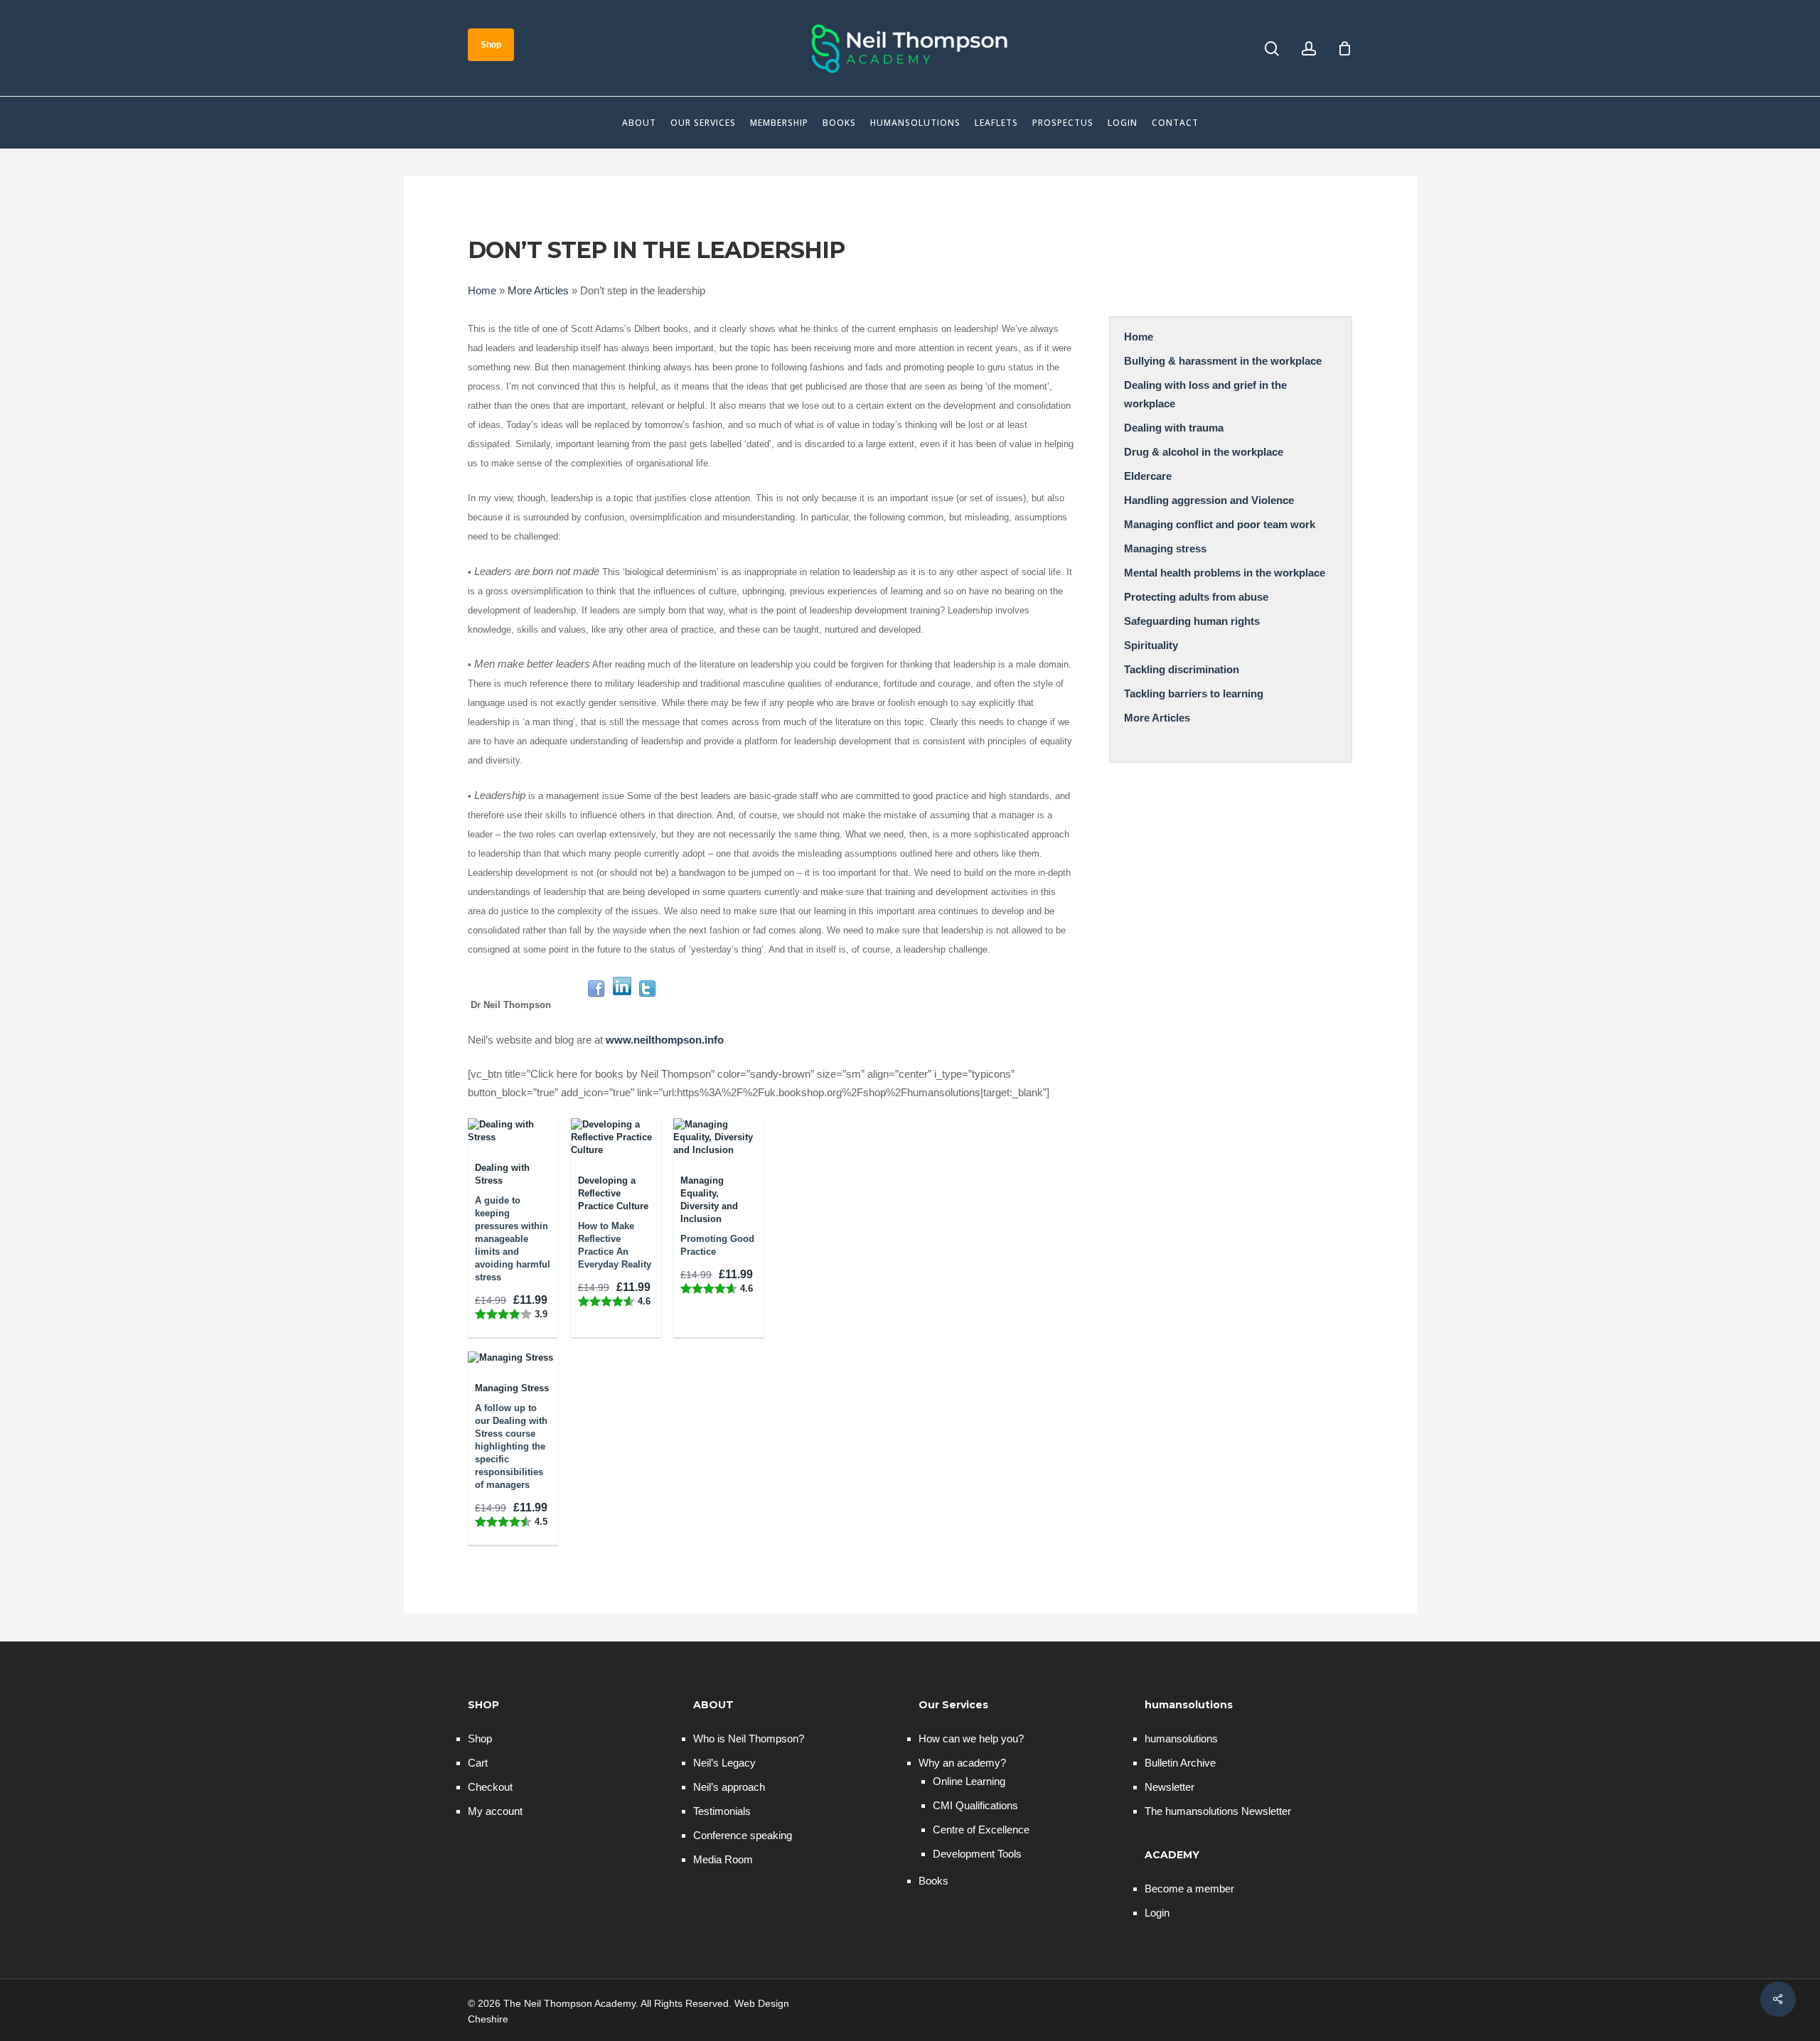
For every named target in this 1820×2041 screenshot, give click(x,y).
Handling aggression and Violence (1209, 500)
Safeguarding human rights (1192, 621)
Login (1157, 1913)
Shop (480, 1739)
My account (495, 1811)
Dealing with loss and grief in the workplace (1205, 394)
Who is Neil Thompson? (749, 1739)
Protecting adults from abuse (1196, 597)
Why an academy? (962, 1763)
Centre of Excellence (981, 1830)
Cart (478, 1763)
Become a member (1189, 1889)
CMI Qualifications (975, 1805)
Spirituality (1151, 645)
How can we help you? (971, 1739)
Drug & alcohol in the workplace (1204, 452)
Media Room (723, 1859)
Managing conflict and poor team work (1220, 524)
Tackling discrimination (1182, 669)
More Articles (538, 290)
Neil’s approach (729, 1787)
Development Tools (977, 1854)
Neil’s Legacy (724, 1763)
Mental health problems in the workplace (1225, 573)
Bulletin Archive (1180, 1763)
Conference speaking (743, 1835)
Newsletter (1169, 1787)
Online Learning (969, 1781)
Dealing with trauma (1174, 428)
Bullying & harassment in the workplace (1223, 361)
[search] (1272, 49)
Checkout (490, 1787)
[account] (1309, 49)
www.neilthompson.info (665, 1040)
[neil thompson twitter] (648, 1005)
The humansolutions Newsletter (1218, 1811)
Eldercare (1148, 476)
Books (933, 1881)
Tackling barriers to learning (1194, 693)
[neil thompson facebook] (596, 1005)
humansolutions (1181, 1739)
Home (482, 290)
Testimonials (722, 1811)
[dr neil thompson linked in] (622, 1005)
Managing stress (1165, 548)
